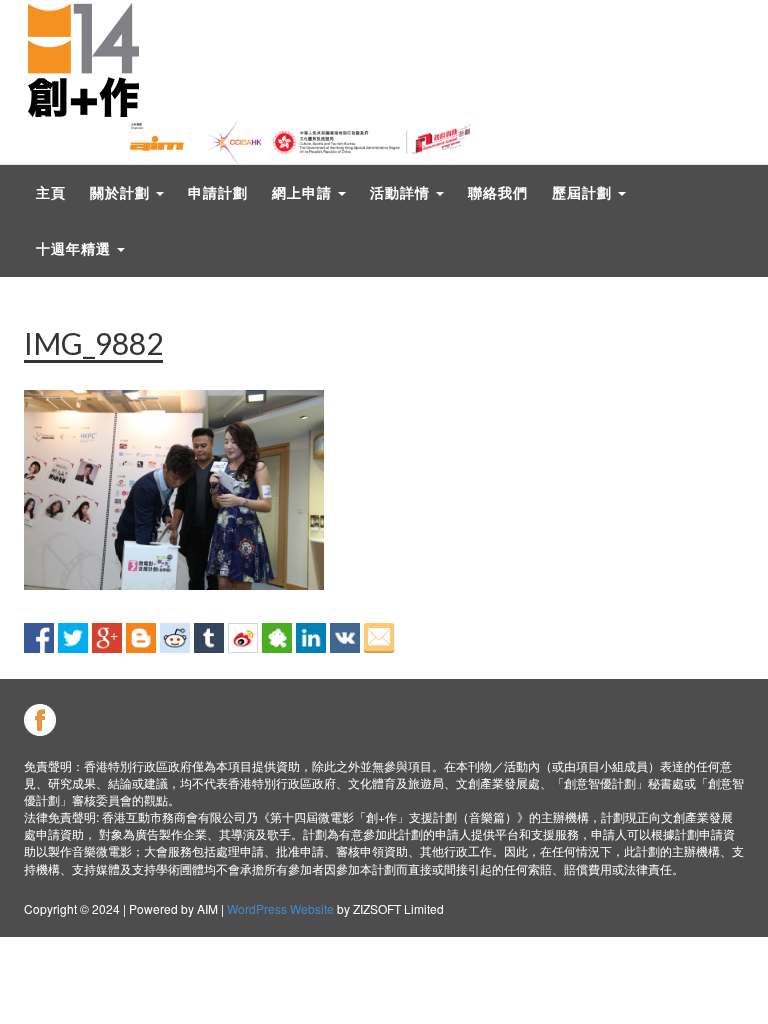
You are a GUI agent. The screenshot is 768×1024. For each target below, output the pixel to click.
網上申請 (304, 192)
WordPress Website (280, 908)
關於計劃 (122, 192)
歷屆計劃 (584, 192)
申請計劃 (218, 192)
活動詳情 (402, 192)
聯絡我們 (498, 192)
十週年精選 (75, 248)
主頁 (51, 192)
